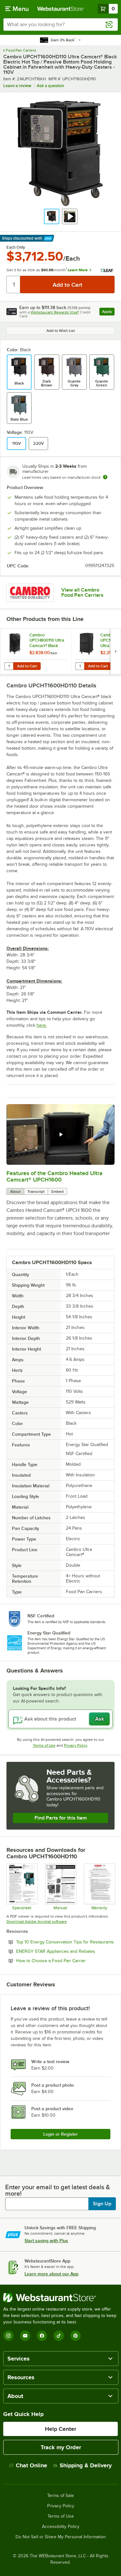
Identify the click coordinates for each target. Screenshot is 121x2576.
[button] (52, 216)
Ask (100, 1719)
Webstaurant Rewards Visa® (55, 312)
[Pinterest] (76, 2336)
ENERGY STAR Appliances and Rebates (65, 1951)
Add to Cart (27, 666)
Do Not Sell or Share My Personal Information (61, 2537)
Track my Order (61, 2447)
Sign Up (102, 2204)
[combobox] (60, 25)
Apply (108, 312)
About (15, 1192)
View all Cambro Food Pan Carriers (82, 593)
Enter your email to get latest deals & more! (58, 2190)
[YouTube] (25, 2336)
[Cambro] (30, 593)
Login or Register (60, 2134)
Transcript (36, 1192)
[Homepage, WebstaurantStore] (61, 9)
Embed (57, 1192)
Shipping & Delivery (86, 2465)
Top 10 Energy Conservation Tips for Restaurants (65, 1942)
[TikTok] (59, 2336)
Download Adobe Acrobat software (37, 1922)
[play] (61, 1134)
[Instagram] (8, 2336)
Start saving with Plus (46, 2241)
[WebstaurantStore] (60, 2298)
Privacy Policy (76, 1745)
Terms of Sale (60, 2496)
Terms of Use (44, 1745)
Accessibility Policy (61, 2527)
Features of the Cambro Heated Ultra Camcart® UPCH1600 (55, 1176)
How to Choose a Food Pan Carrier (65, 1961)
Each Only (16, 247)
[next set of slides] (116, 651)
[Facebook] (42, 2336)
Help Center (60, 2429)
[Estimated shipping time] (105, 477)
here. (42, 1025)
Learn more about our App (51, 2274)
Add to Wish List (61, 331)
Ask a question (50, 86)
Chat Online (31, 2465)
